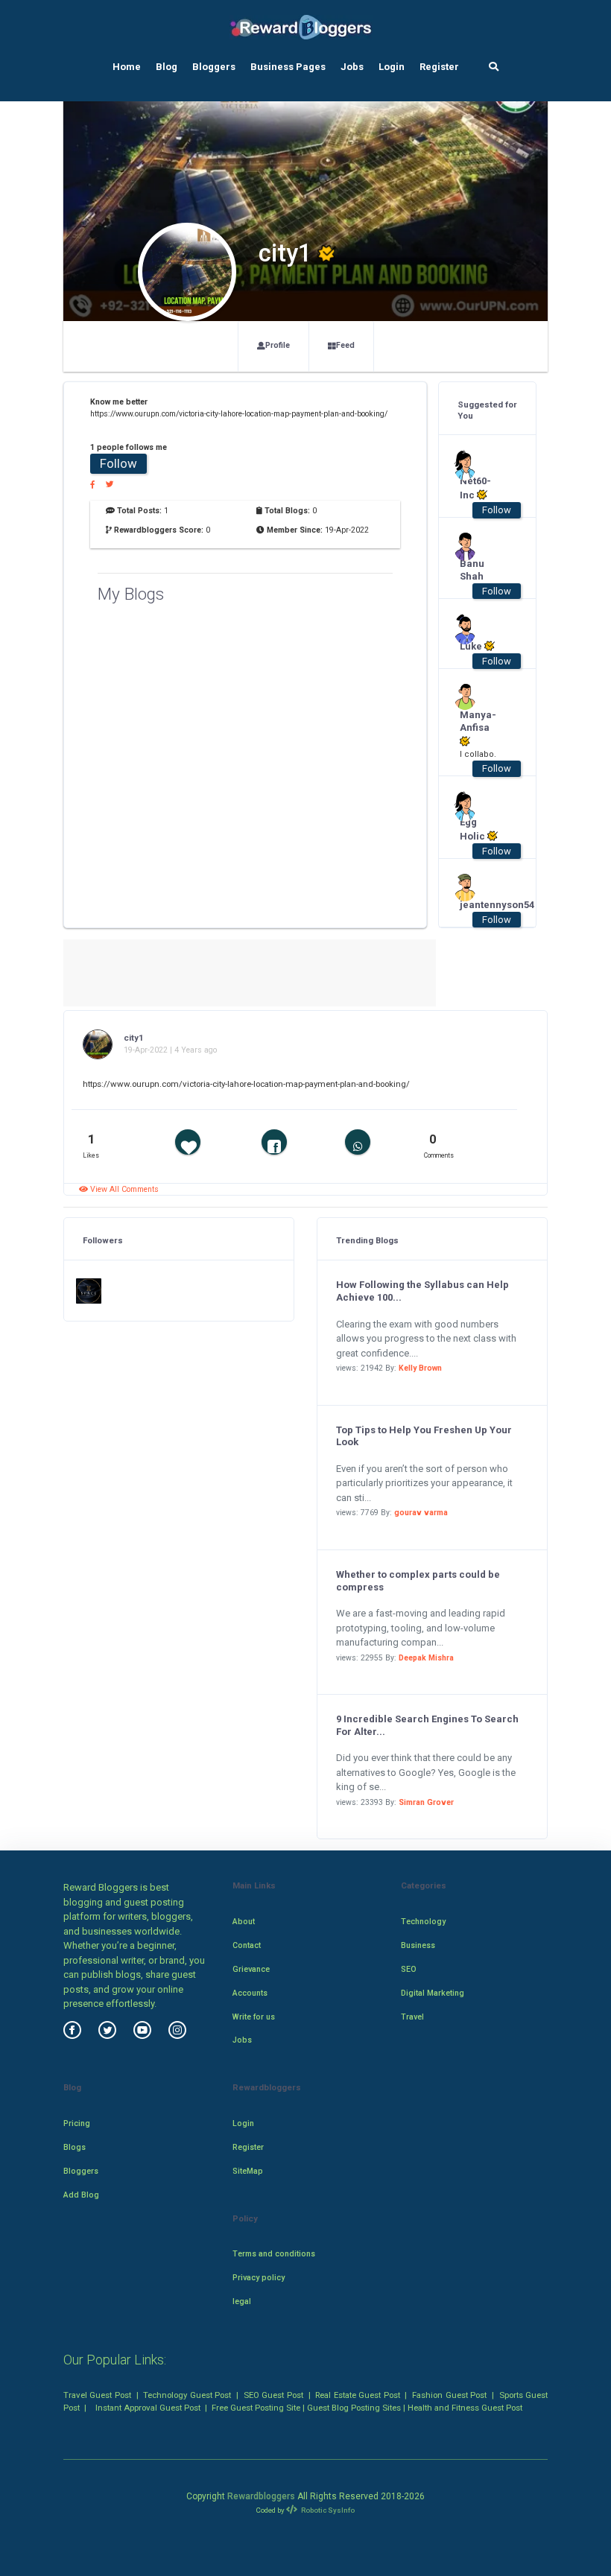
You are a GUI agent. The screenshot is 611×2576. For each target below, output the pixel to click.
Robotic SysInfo (327, 2510)
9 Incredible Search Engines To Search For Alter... (427, 1725)
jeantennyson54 (480, 905)
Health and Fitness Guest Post (465, 2408)
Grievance (251, 1969)
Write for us (254, 2017)
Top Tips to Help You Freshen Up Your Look (424, 1436)
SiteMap (248, 2171)
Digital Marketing (433, 1993)
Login (392, 67)
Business (418, 1945)
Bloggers (214, 67)
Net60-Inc (475, 488)
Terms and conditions (274, 2254)
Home (127, 67)
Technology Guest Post (187, 2395)
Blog (167, 67)
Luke (472, 646)
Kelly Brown (420, 1368)
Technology (423, 1922)
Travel (412, 2017)
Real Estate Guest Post (357, 2395)
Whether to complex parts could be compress (418, 1581)
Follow (118, 463)
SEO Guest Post (273, 2395)
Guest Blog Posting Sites (354, 2408)
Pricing (77, 2123)
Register (439, 67)
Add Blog (81, 2195)
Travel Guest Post (97, 2395)
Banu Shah (472, 570)
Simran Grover (426, 1802)
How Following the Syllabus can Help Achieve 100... (422, 1291)
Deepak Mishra (426, 1658)
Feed (345, 345)
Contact (247, 1945)
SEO (409, 1969)
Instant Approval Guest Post (148, 2408)
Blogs (75, 2147)
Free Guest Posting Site (256, 2408)
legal (242, 2301)
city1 (134, 1038)
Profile (278, 345)
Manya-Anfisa (478, 721)
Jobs (352, 67)
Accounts (250, 1993)
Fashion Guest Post (449, 2395)
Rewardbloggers (261, 2496)
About (244, 1922)
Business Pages (288, 67)
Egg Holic (474, 829)
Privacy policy (259, 2278)
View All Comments (123, 1189)
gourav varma (421, 1513)
